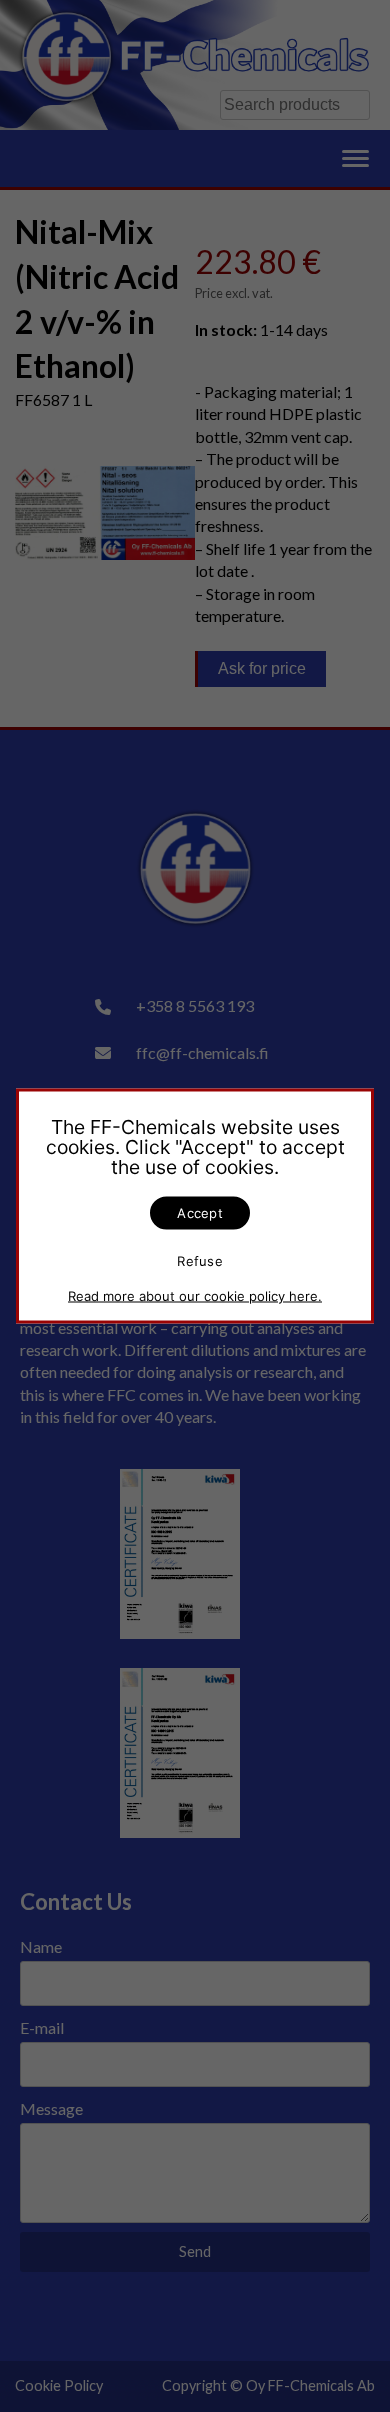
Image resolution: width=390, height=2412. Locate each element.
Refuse (200, 1260)
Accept (200, 1213)
